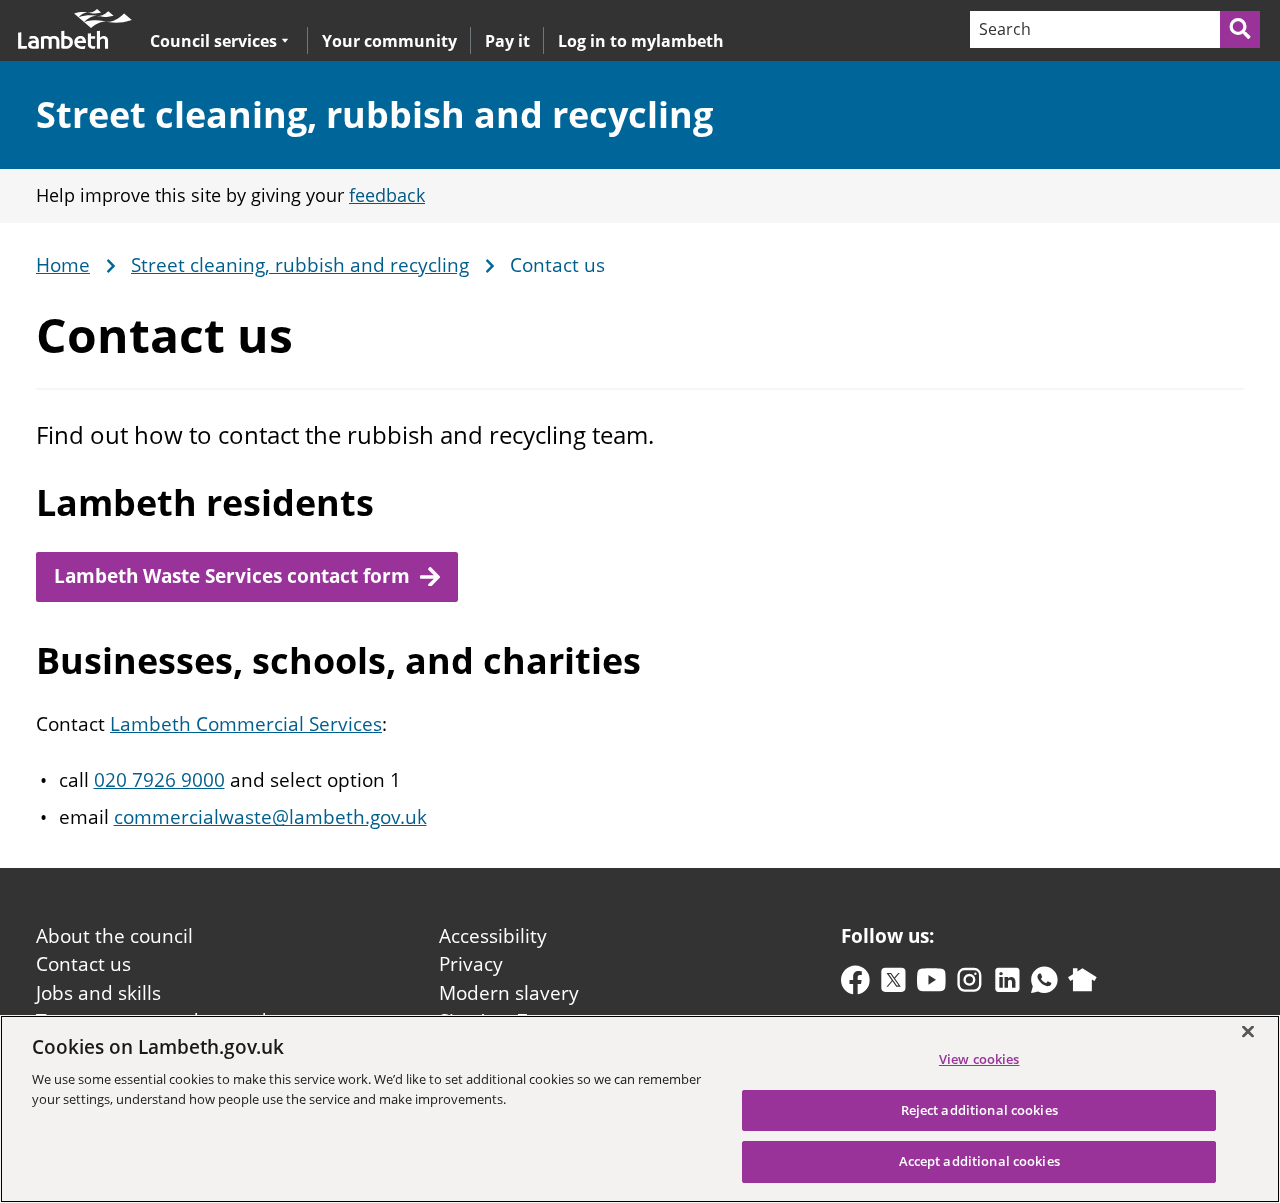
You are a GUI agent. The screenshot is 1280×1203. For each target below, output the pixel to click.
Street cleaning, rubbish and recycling (374, 114)
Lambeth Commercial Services (246, 724)
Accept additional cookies (979, 1161)
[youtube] (931, 984)
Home (63, 266)
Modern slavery (509, 993)
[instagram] (969, 984)
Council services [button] (213, 40)
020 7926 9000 (159, 780)
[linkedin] (1007, 984)
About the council (114, 936)
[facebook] (855, 984)
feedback (387, 195)
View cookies (979, 1059)
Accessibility (493, 936)
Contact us (83, 964)
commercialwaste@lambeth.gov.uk (270, 817)
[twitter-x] (893, 984)
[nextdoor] (1082, 984)
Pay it (507, 41)
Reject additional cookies (979, 1110)
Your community (389, 41)
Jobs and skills (98, 993)
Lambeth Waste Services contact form (232, 576)
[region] (640, 1109)
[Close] (1248, 1031)
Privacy (471, 964)
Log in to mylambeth (641, 41)
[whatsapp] (1044, 984)
